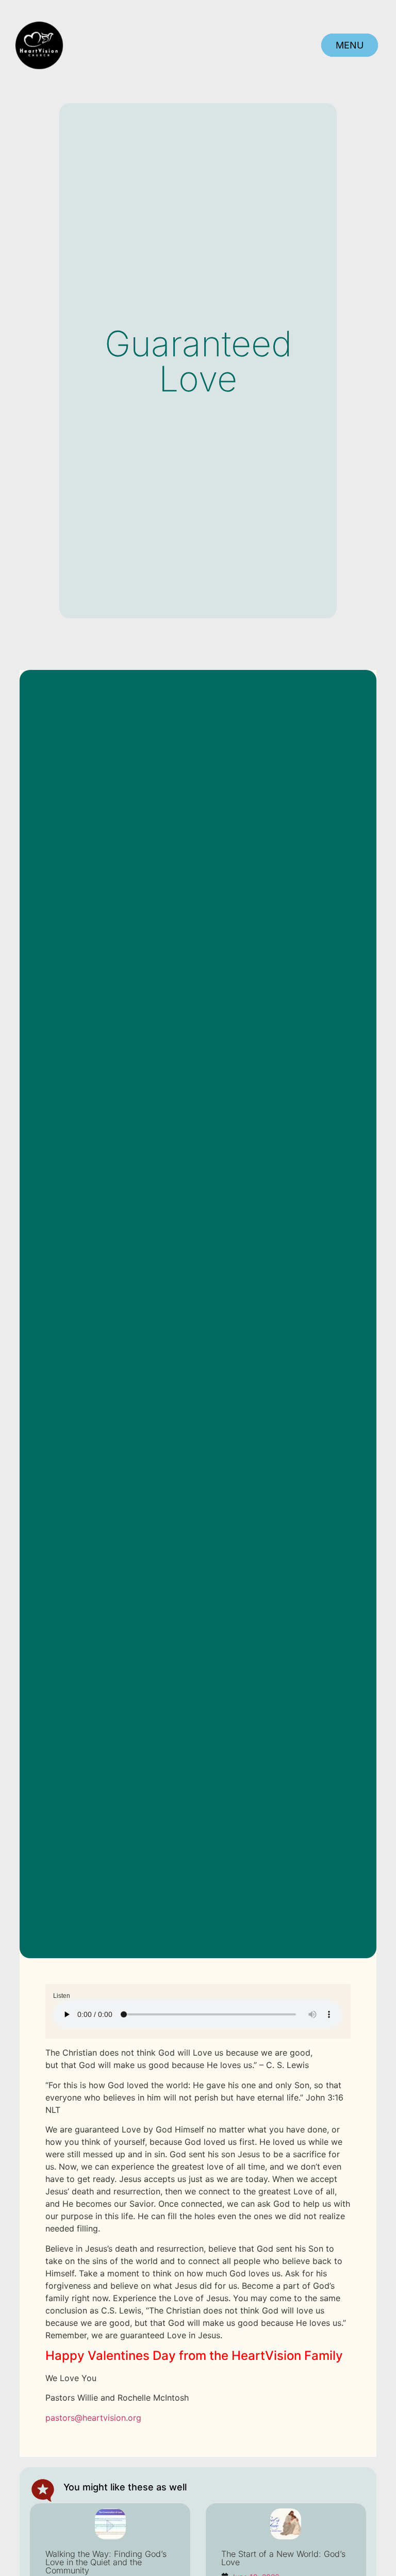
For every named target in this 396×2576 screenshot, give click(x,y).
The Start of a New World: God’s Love (283, 2558)
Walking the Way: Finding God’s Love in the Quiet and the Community (106, 2562)
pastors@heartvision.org (93, 2418)
